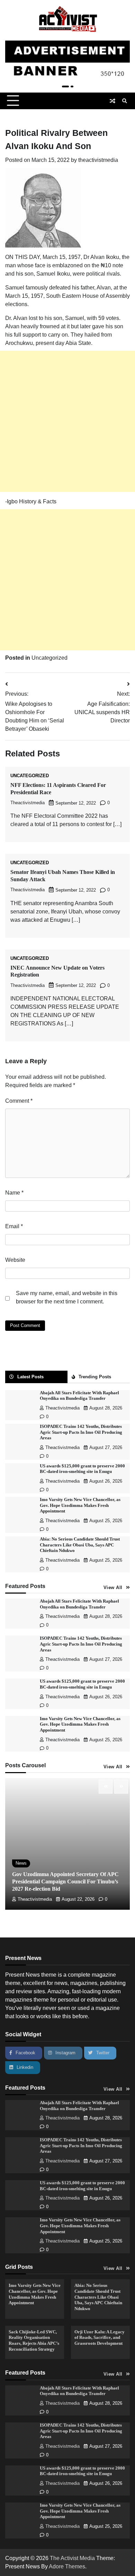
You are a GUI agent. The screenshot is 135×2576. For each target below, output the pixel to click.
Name (14, 1193)
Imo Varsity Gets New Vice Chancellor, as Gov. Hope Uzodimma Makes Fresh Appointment (80, 1505)
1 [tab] (65, 86)
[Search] (125, 101)
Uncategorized (49, 658)
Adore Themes (67, 2566)
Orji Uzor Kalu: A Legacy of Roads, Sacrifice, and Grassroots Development (100, 2338)
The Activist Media (72, 2558)
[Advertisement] (67, 421)
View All (113, 1588)
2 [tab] (72, 86)
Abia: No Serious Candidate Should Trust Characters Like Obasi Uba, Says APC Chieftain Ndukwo (80, 1545)
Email (14, 1226)
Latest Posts (30, 1377)
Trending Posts (95, 1377)
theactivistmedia (98, 160)
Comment (19, 1101)
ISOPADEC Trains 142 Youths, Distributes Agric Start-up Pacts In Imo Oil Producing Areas (81, 1432)
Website (15, 1260)
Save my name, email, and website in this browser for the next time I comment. (67, 1297)
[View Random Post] (112, 101)
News (21, 1863)
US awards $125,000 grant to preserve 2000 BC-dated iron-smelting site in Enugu (82, 2471)
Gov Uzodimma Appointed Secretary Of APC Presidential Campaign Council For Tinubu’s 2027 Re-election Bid (65, 1881)
